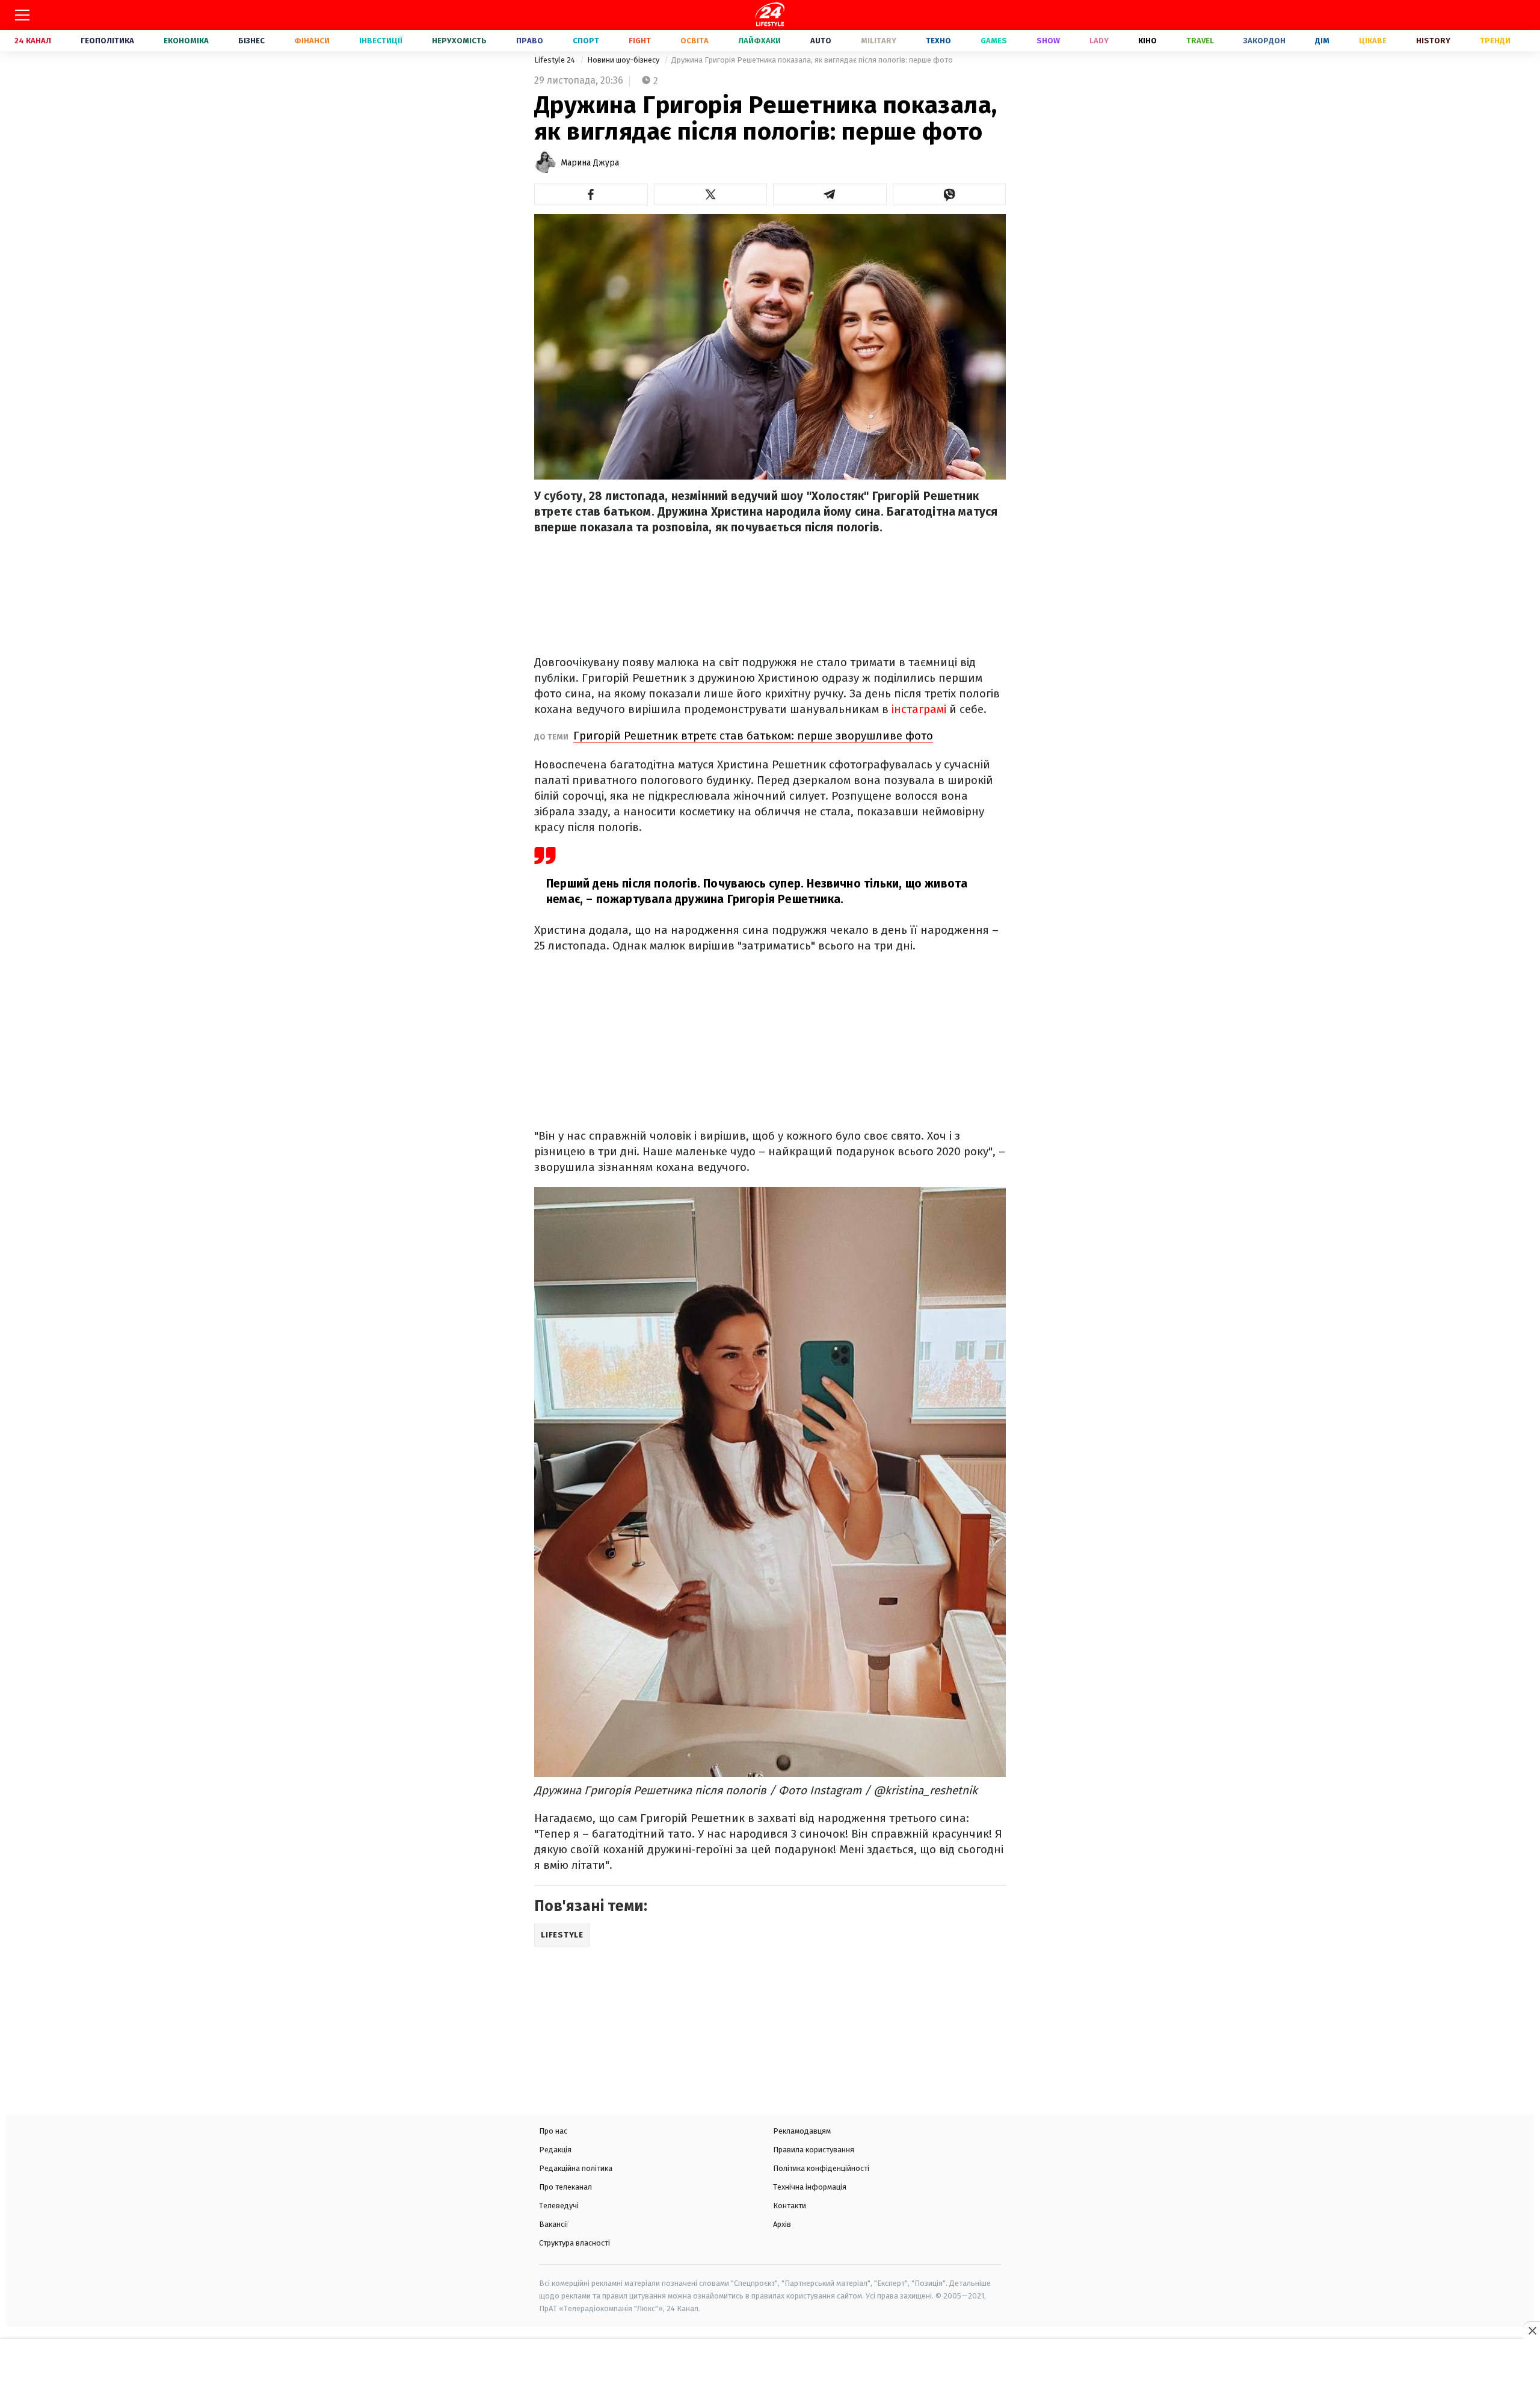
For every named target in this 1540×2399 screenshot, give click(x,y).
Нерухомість (459, 41)
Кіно (1147, 41)
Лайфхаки (759, 41)
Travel (1200, 41)
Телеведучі (559, 2206)
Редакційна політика (576, 2168)
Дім (1322, 41)
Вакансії (554, 2224)
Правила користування (814, 2150)
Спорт (586, 41)
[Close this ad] (1532, 2330)
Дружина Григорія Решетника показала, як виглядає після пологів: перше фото (812, 60)
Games (994, 41)
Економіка (186, 41)
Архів (782, 2224)
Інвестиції (381, 41)
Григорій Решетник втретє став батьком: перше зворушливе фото (753, 736)
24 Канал (33, 41)
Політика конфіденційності (821, 2168)
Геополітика (107, 41)
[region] (770, 2370)
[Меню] (22, 15)
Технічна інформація (810, 2187)
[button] (591, 194)
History (1433, 41)
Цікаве (1373, 41)
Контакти (790, 2206)
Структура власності (574, 2243)
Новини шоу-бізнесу (624, 60)
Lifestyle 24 (556, 60)
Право (530, 41)
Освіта (695, 41)
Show (1048, 41)
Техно (938, 41)
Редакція (555, 2150)
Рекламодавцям (802, 2131)
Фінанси (312, 41)
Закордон (1264, 41)
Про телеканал (565, 2187)
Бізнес (251, 41)
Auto (821, 41)
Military (879, 41)
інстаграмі (920, 709)
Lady (1099, 41)
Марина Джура (590, 163)
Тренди (1495, 41)
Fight (640, 41)
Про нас (553, 2131)
